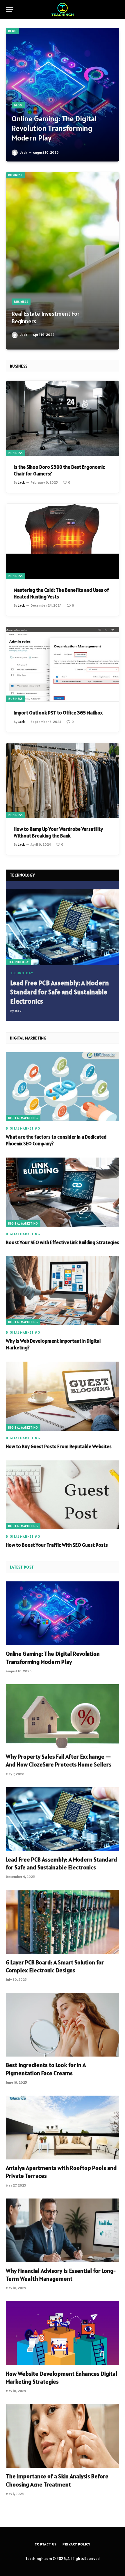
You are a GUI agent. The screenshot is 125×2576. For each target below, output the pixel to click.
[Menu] (10, 9)
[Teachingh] (63, 9)
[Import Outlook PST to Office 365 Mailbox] (63, 664)
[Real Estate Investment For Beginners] (63, 261)
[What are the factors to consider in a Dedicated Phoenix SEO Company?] (63, 1087)
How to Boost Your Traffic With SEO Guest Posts (57, 1545)
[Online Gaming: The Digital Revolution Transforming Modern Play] (63, 95)
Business (15, 175)
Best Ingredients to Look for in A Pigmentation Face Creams (46, 2069)
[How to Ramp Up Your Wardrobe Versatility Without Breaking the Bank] (63, 781)
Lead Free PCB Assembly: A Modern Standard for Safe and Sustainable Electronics (60, 992)
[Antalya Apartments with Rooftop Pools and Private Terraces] (63, 2128)
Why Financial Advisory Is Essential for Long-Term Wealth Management (61, 2275)
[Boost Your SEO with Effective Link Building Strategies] (63, 1192)
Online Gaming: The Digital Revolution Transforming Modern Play (54, 128)
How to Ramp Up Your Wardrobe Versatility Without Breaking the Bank (58, 832)
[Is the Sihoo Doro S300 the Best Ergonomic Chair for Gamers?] (63, 418)
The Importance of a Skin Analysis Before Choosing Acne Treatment (57, 2480)
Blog (12, 31)
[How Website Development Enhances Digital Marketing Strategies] (63, 2333)
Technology (18, 962)
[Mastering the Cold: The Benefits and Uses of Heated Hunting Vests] (63, 541)
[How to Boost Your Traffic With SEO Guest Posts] (63, 1495)
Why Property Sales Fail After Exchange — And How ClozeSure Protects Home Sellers (59, 1761)
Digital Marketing (23, 1118)
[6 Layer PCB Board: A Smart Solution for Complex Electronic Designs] (63, 1922)
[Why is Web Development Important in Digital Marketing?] (63, 1291)
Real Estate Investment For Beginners (46, 317)
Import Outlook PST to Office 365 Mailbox (58, 713)
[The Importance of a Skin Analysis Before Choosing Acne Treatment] (63, 2436)
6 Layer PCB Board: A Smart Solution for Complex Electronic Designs (55, 1966)
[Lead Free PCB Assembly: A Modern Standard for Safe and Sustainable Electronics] (63, 927)
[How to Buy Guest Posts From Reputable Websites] (63, 1396)
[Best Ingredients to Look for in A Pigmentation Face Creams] (63, 2025)
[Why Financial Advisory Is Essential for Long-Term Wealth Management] (63, 2230)
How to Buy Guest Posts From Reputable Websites (59, 1446)
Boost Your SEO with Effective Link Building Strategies (63, 1242)
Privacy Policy (76, 2544)
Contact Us (46, 2544)
